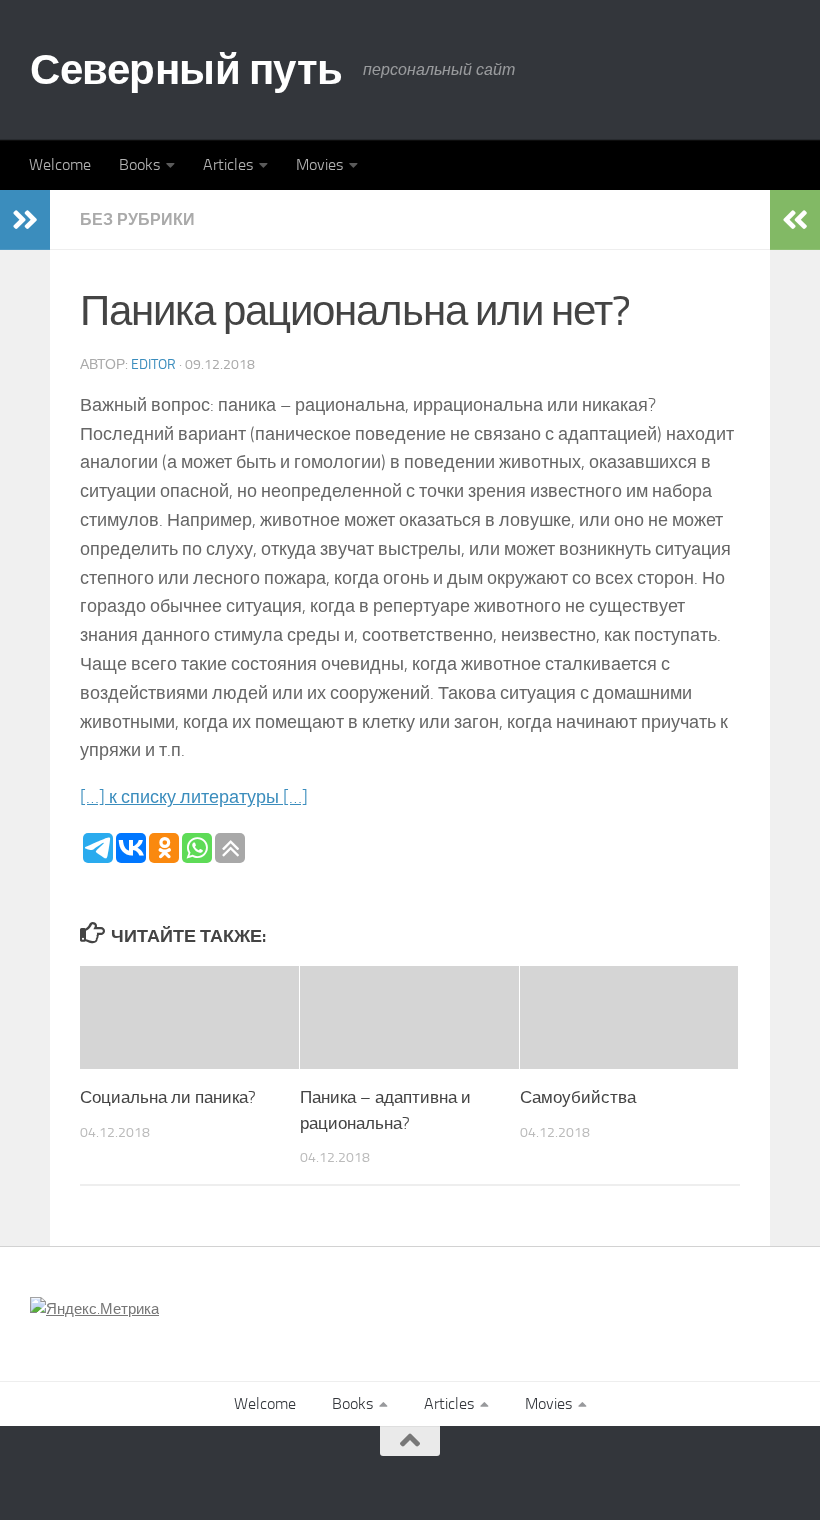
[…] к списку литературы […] (194, 797)
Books (139, 164)
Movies (319, 164)
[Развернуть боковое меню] (25, 220)
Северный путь (186, 70)
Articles (228, 164)
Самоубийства (578, 1097)
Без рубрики (137, 219)
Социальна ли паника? (168, 1097)
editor (153, 364)
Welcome (60, 164)
